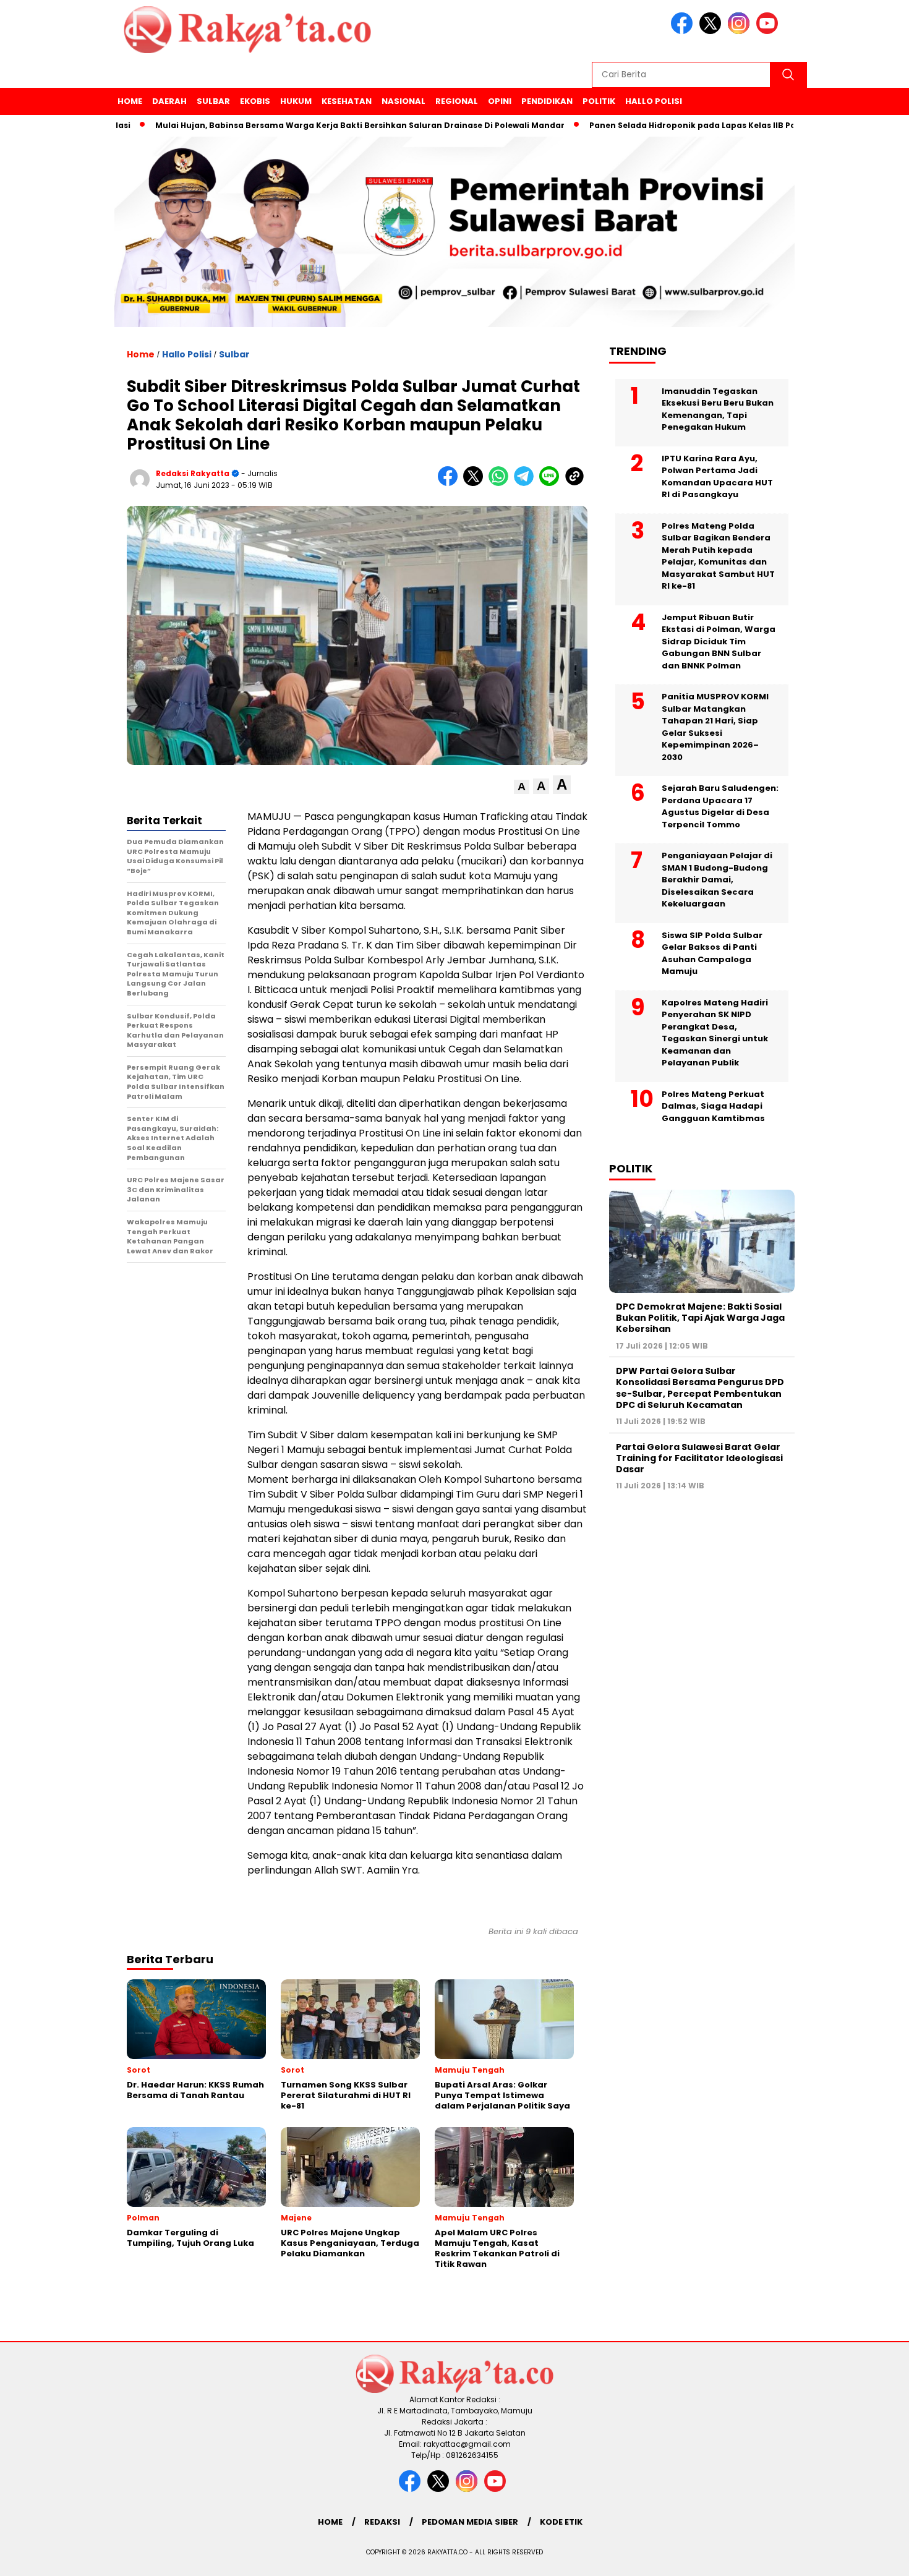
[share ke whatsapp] (501, 483)
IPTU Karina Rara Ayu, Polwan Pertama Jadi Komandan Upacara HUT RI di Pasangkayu (717, 476)
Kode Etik (561, 2522)
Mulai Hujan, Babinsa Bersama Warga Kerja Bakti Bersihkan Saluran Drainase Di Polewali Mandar (305, 125)
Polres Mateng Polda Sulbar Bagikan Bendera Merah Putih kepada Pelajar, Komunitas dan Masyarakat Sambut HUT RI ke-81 (718, 556)
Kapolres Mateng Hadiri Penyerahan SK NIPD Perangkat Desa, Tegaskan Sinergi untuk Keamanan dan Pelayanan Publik (715, 1032)
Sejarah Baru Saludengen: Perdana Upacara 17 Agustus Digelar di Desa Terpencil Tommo (720, 806)
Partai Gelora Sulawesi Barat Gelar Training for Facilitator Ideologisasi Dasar (699, 1457)
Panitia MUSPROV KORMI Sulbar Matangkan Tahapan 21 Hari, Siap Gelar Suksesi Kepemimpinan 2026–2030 (715, 727)
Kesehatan (347, 101)
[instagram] (741, 31)
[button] (522, 787)
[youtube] (769, 31)
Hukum (296, 101)
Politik (599, 101)
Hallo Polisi (654, 101)
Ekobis (255, 101)
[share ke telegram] (527, 483)
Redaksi (382, 2522)
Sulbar (213, 101)
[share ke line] (552, 483)
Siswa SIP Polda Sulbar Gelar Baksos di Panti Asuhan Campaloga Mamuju (712, 953)
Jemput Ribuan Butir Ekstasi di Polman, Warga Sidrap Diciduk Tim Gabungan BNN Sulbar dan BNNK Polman (719, 641)
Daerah (169, 101)
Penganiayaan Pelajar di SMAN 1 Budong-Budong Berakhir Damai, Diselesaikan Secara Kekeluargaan (717, 880)
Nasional (403, 101)
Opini (500, 101)
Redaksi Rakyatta (193, 473)
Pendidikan (547, 101)
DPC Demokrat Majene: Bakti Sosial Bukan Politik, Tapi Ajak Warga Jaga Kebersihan (700, 1318)
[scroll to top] (872, 2557)
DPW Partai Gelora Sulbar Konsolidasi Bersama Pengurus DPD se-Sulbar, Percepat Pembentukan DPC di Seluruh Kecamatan (700, 1388)
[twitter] (712, 31)
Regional (457, 101)
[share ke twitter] (476, 483)
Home (130, 101)
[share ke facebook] (450, 483)
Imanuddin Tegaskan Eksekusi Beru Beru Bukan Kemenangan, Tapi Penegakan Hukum (718, 409)
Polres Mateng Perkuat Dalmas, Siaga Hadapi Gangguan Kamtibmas (713, 1106)
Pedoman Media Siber (470, 2522)
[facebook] (684, 31)
